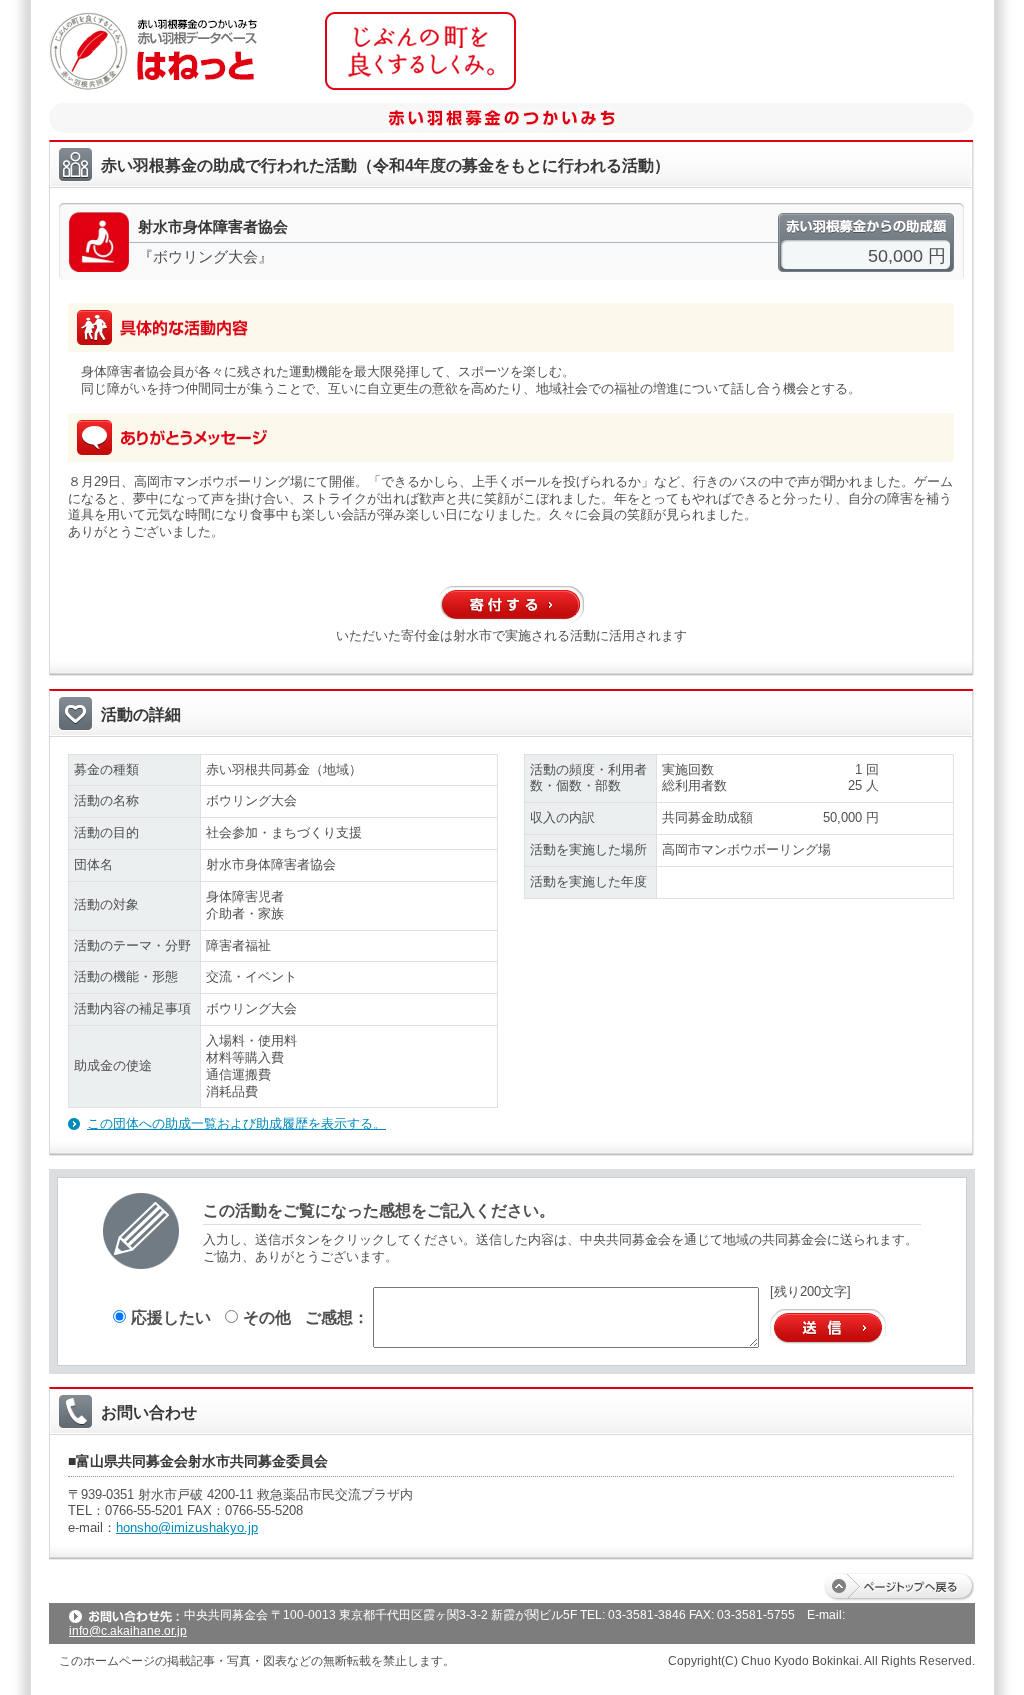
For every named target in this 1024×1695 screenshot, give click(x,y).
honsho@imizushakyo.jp (187, 1527)
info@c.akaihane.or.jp (128, 1631)
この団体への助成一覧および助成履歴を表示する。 (236, 1123)
